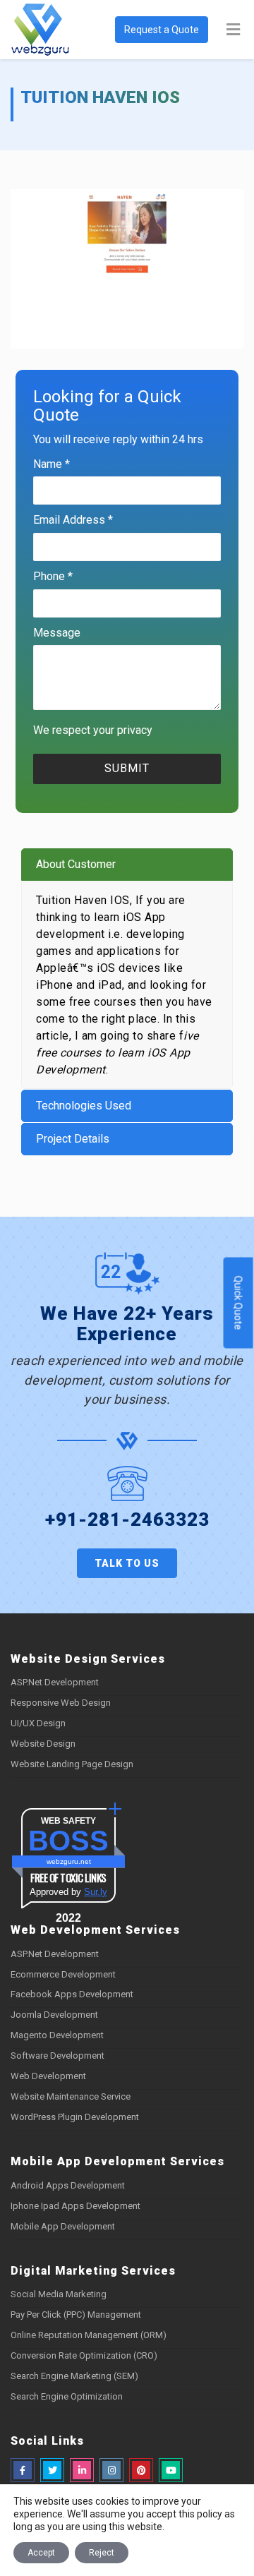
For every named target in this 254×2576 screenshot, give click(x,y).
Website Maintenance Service (71, 2096)
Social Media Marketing (59, 2294)
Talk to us (127, 1563)
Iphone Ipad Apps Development (75, 2206)
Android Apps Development (68, 2185)
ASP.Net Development (55, 1682)
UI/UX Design (38, 1723)
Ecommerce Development (63, 1974)
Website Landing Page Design (72, 1764)
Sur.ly (96, 1892)
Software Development (58, 2056)
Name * (52, 464)
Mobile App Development (63, 2226)
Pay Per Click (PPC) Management (76, 2315)
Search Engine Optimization (67, 2396)
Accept (41, 2553)
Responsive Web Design (61, 1703)
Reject (102, 2553)
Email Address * (73, 520)
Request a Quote (162, 30)
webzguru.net (69, 1861)
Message (57, 633)
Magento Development (57, 2035)
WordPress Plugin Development (75, 2117)
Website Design (43, 1744)
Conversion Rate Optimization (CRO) (84, 2355)
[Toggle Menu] (233, 30)
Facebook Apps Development (72, 1994)
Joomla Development (54, 2015)
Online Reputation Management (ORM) (89, 2335)
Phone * (53, 576)
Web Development (48, 2076)
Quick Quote (238, 1303)
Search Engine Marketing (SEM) (74, 2376)
